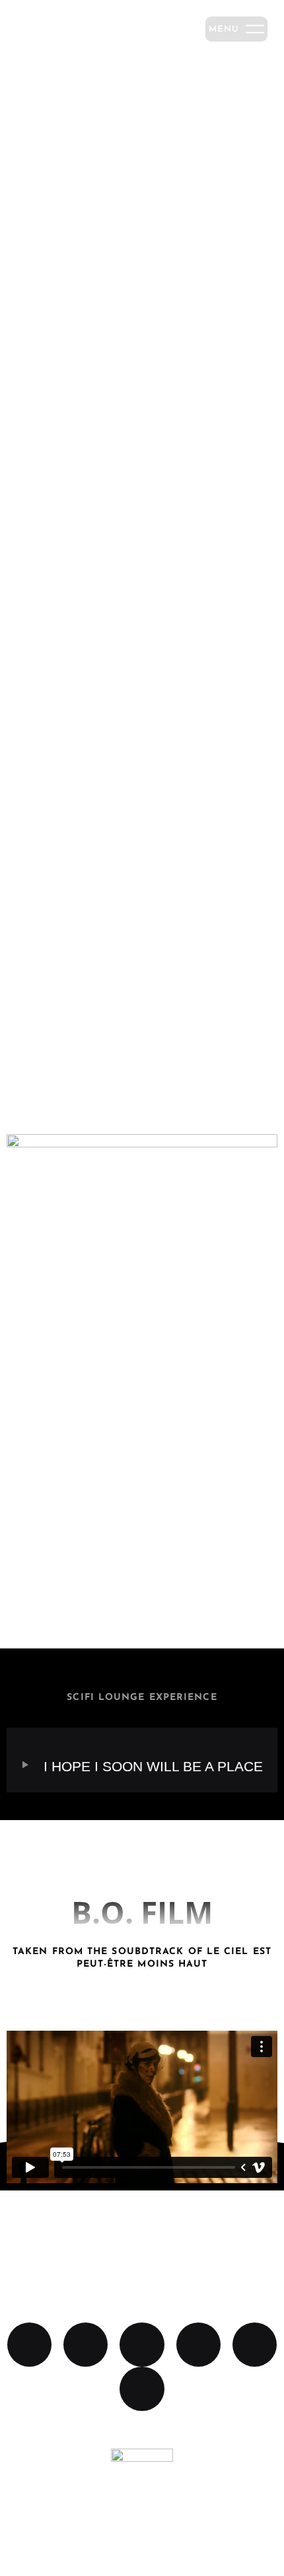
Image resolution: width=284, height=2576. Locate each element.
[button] (142, 1210)
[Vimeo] (198, 2345)
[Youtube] (255, 2345)
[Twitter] (142, 2389)
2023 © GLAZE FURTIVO (142, 2530)
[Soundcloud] (29, 2345)
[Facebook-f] (86, 2345)
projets (142, 1018)
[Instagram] (142, 2345)
